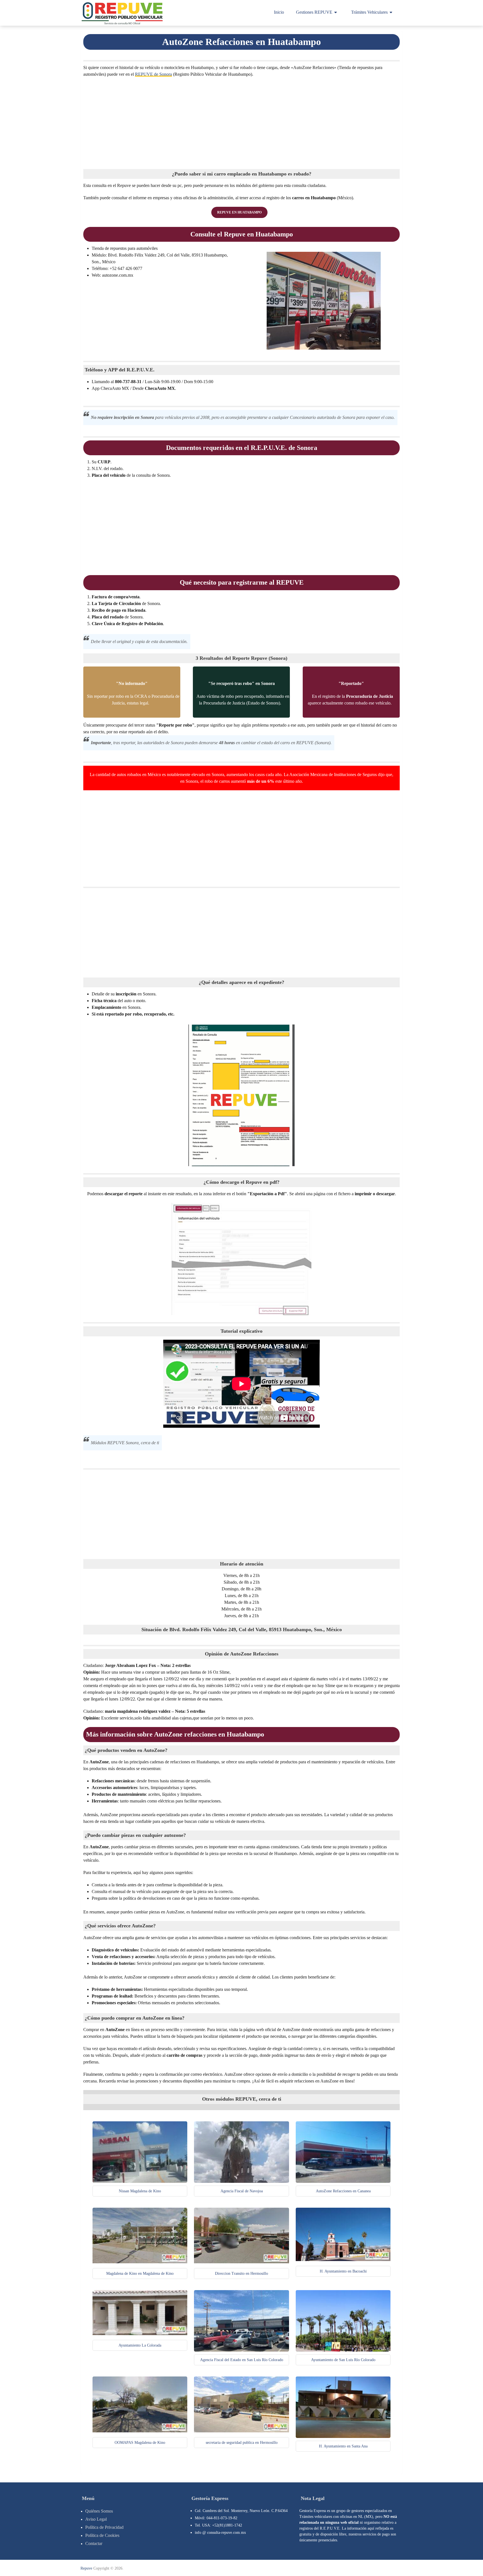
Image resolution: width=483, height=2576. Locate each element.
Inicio (279, 12)
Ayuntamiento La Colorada (140, 2345)
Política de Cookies (102, 2535)
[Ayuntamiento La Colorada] (140, 2334)
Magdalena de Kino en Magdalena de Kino (140, 2273)
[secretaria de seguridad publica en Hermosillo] (241, 2431)
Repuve (86, 2568)
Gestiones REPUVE (314, 12)
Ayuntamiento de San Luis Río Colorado (343, 2360)
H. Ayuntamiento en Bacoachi (343, 2271)
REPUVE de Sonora (153, 74)
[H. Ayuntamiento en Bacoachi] (343, 2260)
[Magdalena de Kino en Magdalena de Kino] (140, 2262)
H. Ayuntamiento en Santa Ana (343, 2446)
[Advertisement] (241, 122)
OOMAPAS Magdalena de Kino (140, 2443)
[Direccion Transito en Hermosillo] (241, 2262)
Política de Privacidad (104, 2527)
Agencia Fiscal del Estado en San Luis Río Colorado (242, 2360)
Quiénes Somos (99, 2511)
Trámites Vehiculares (369, 12)
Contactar (94, 2543)
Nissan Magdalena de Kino (140, 2191)
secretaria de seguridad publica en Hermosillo (242, 2443)
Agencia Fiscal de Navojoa (242, 2191)
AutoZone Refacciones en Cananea (343, 2191)
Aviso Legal (96, 2519)
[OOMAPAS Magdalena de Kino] (140, 2431)
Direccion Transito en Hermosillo (241, 2273)
